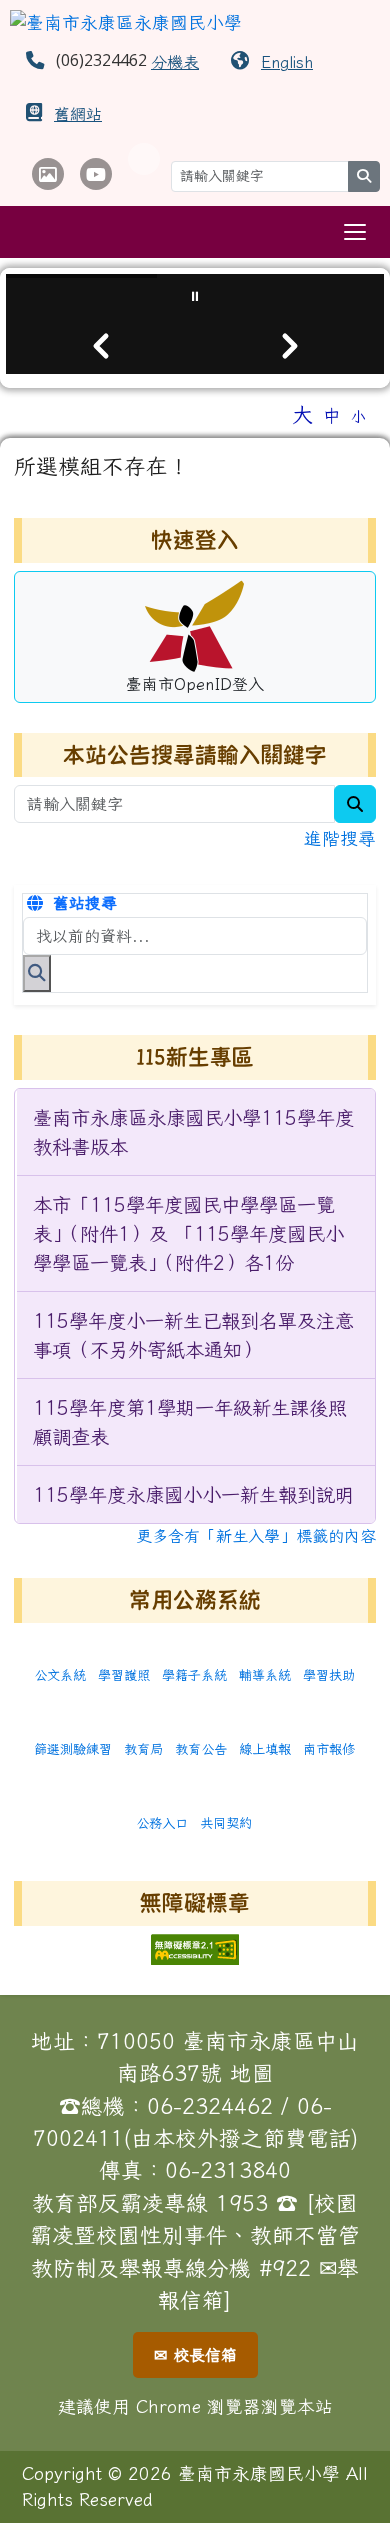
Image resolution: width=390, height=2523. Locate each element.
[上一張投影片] (100, 346)
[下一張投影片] (289, 346)
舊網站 (78, 114)
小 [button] (358, 416)
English (287, 62)
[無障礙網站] (195, 1947)
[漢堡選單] (355, 232)
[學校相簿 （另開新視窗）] (48, 174)
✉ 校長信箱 (195, 2355)
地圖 (252, 2073)
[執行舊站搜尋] (37, 973)
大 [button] (302, 414)
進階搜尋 (340, 838)
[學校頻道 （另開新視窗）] (96, 174)
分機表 (175, 62)
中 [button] (332, 415)
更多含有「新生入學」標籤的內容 (256, 1536)
